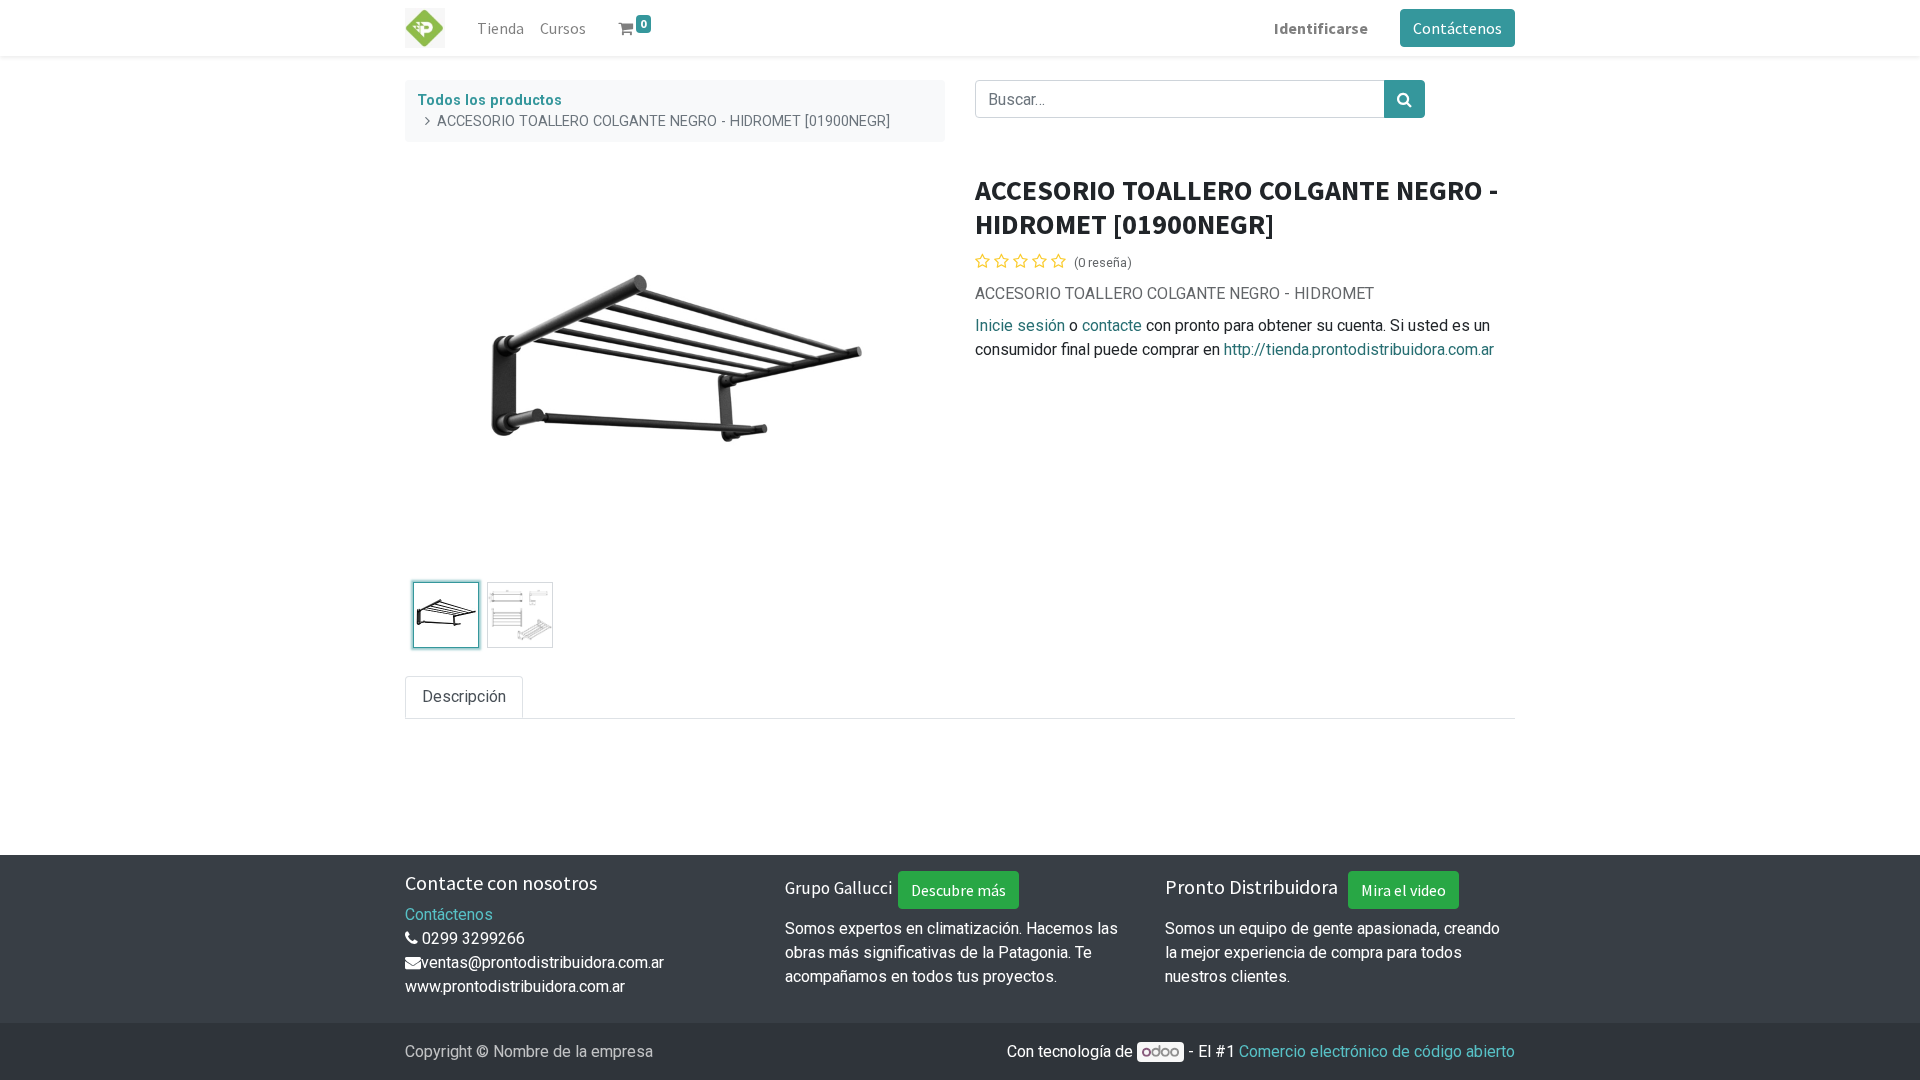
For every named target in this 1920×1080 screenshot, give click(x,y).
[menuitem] (500, 28)
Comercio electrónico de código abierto (1377, 1051)
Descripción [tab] (464, 696)
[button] (445, 374)
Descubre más (958, 890)
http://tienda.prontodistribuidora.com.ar (1359, 349)
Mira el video (1403, 890)
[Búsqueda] (1404, 99)
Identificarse (1321, 28)
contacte (1112, 325)
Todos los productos (489, 100)
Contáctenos (1457, 28)
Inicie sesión (1020, 325)
